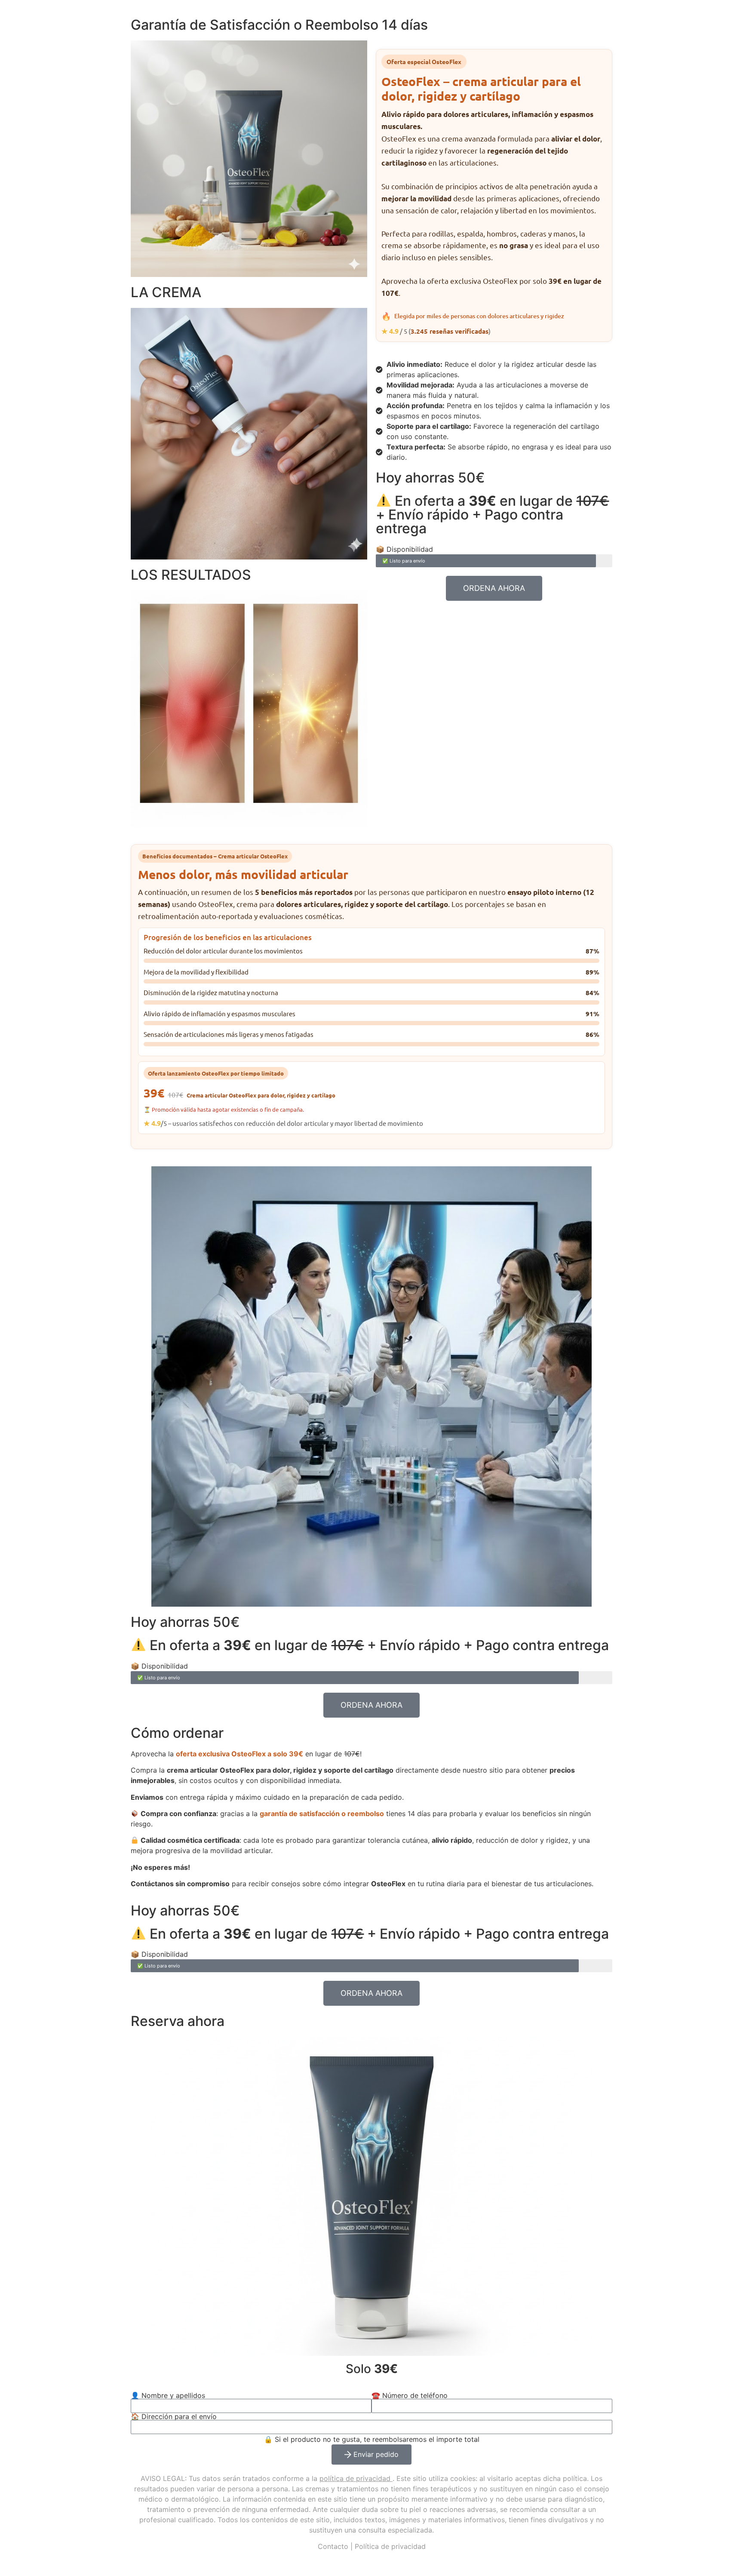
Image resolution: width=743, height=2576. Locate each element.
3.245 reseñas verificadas (450, 331)
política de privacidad (355, 2478)
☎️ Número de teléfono (410, 2395)
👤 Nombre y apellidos (168, 2395)
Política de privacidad (390, 2546)
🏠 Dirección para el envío (174, 2416)
